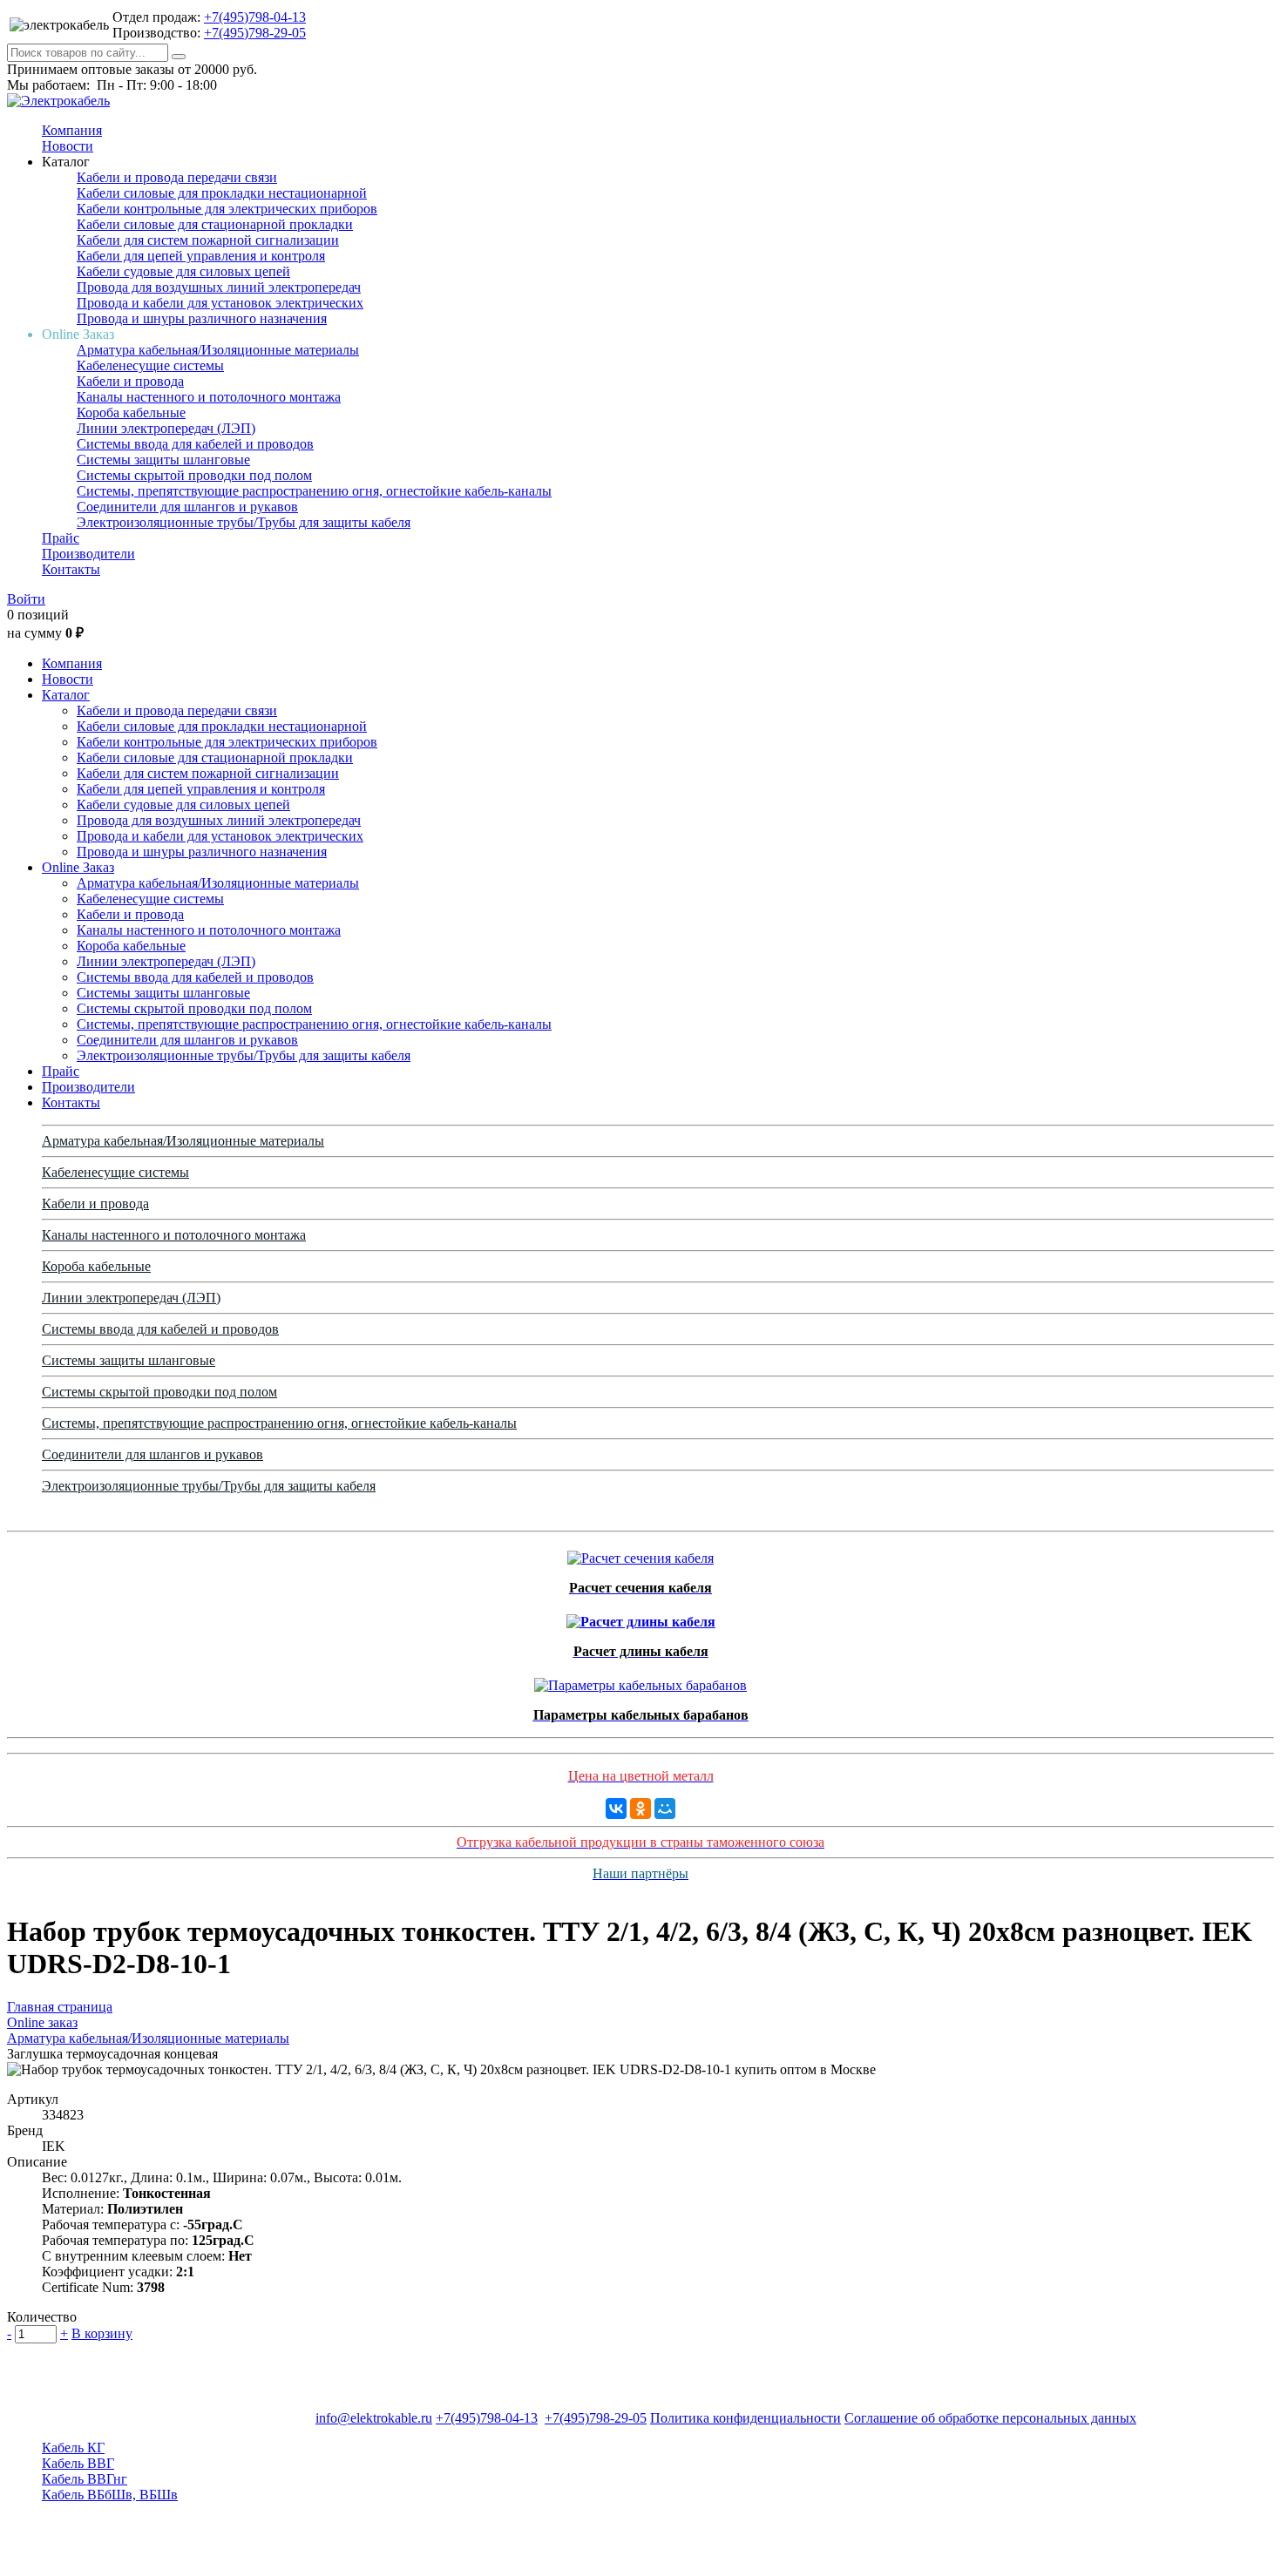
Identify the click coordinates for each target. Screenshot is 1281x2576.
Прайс (61, 538)
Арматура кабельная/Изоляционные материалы (218, 350)
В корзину (102, 2333)
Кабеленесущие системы (150, 365)
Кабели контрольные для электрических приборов (227, 209)
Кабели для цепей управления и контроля (201, 256)
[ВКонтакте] (616, 1809)
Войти (26, 599)
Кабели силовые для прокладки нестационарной (222, 193)
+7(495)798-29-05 (255, 33)
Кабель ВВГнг (85, 2479)
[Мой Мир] (665, 1809)
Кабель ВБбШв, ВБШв (110, 2495)
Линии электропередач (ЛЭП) (166, 428)
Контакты (71, 569)
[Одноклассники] (640, 1809)
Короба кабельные (131, 412)
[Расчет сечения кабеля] (640, 1554)
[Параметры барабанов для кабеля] (640, 1681)
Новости (68, 146)
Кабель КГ (73, 2448)
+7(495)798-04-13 (255, 17)
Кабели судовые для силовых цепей (183, 271)
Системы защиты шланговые (163, 460)
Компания (72, 130)
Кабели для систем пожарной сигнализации (208, 240)
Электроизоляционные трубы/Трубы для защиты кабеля (244, 522)
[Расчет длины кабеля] (641, 1617)
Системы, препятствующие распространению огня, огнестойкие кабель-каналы (314, 491)
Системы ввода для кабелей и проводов (195, 444)
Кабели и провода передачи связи (177, 177)
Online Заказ (78, 867)
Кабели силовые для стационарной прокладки (215, 224)
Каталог (66, 695)
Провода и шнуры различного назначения (202, 318)
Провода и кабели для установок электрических (220, 303)
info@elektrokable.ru (374, 2418)
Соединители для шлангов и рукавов (187, 507)
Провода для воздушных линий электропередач (219, 287)
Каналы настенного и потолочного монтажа (209, 397)
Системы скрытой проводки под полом (194, 475)
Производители (88, 554)
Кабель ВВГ (78, 2463)
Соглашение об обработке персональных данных (990, 2418)
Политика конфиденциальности (746, 2418)
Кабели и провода (130, 381)
